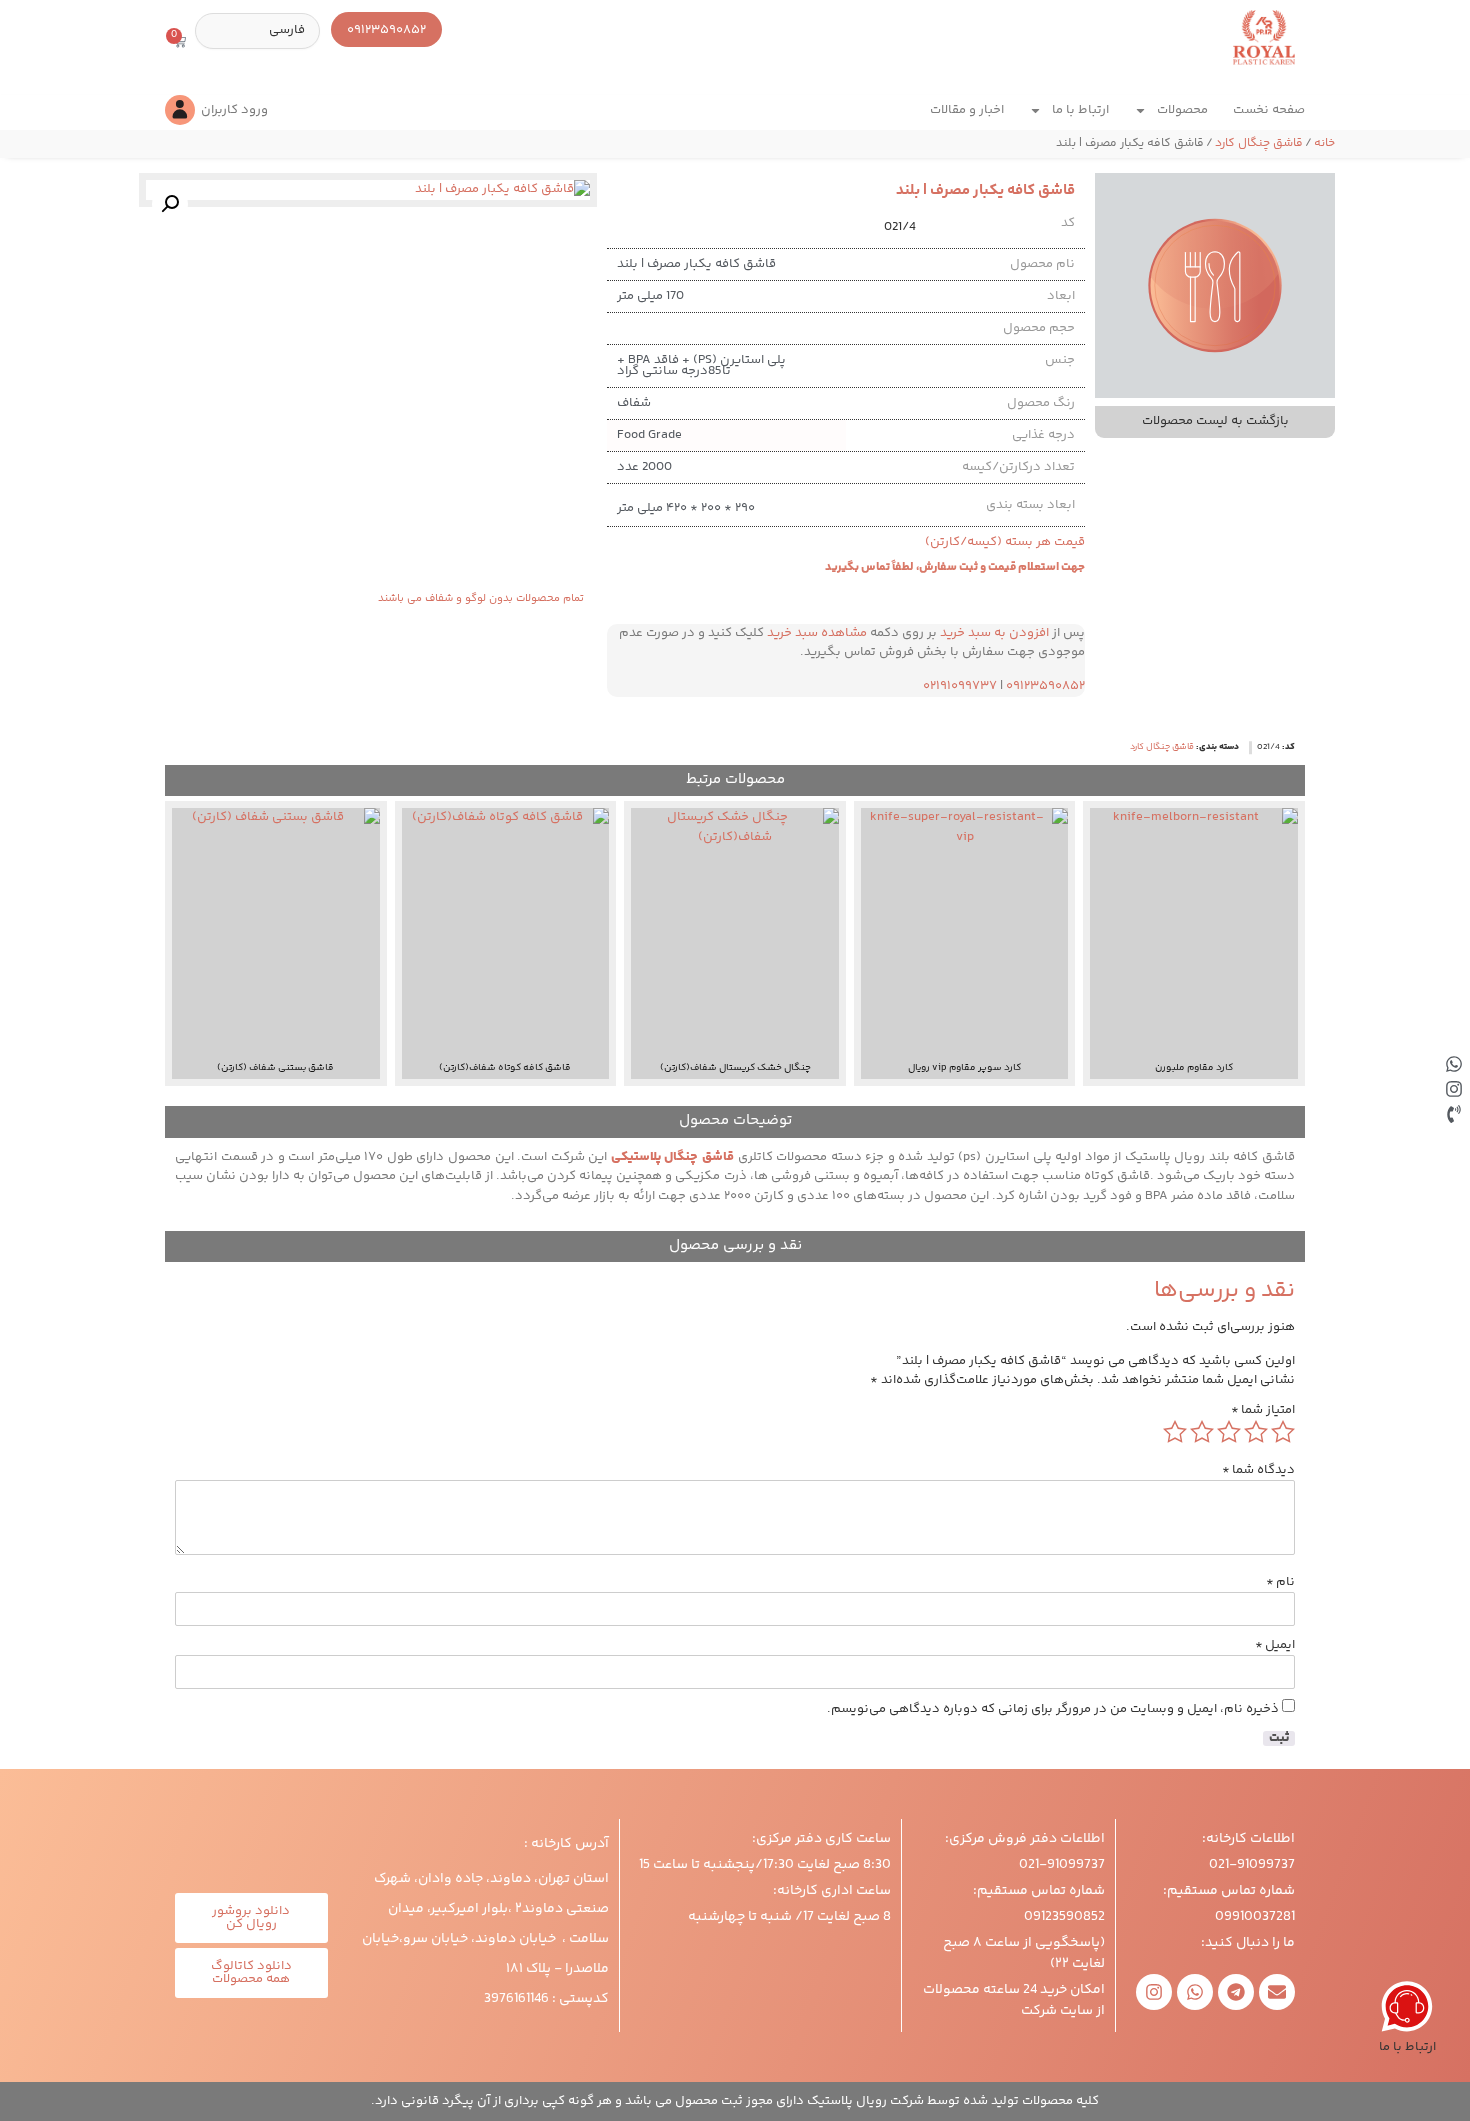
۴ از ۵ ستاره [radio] (1202, 1432)
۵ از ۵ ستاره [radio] (1175, 1432)
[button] (170, 204)
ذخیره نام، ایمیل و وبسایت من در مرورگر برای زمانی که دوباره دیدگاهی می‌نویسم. (1053, 1709)
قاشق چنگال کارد (1259, 143)
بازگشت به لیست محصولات (1215, 421)
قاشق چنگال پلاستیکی (674, 1157)
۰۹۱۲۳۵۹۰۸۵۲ (1045, 686)
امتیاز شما (1263, 1410)
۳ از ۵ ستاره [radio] (1229, 1432)
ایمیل (1275, 1645)
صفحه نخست (1269, 110)
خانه (1324, 143)
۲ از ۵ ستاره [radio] (1256, 1432)
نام (1280, 1582)
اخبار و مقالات (967, 110)
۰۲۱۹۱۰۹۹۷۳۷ (960, 686)
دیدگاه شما (1258, 1470)
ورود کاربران (234, 110)
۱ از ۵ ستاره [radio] (1283, 1432)
